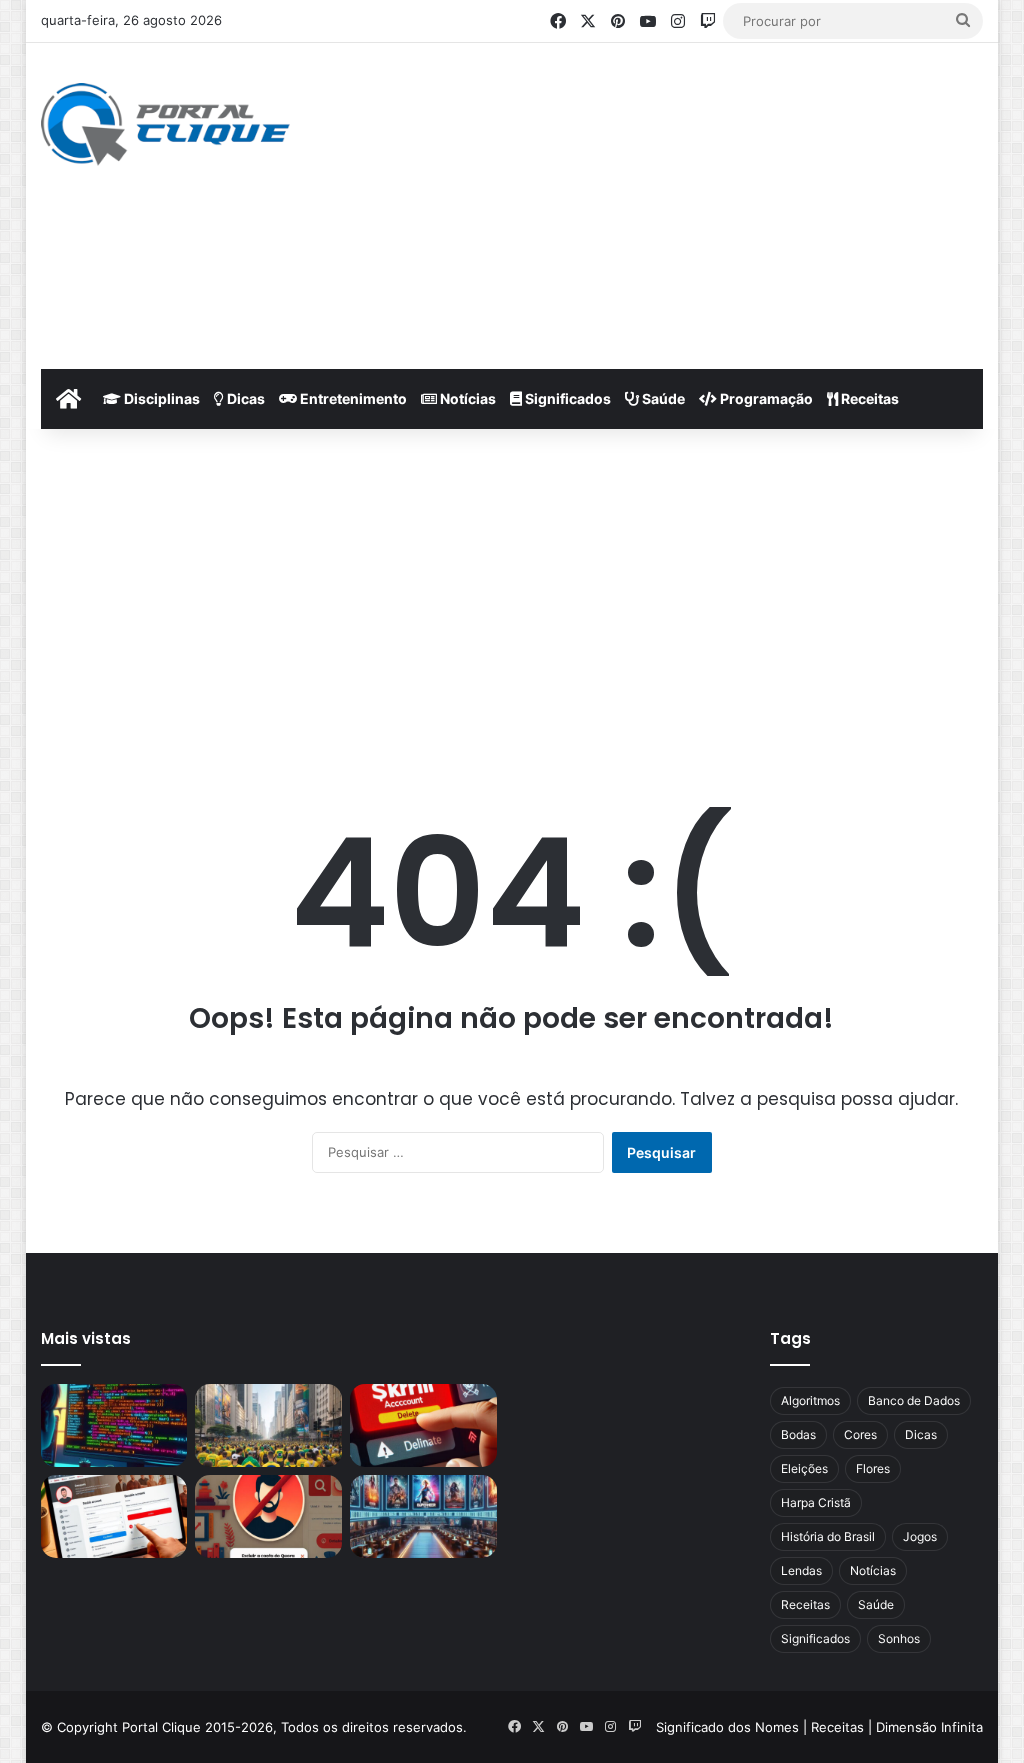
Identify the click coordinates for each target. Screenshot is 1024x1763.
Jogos (920, 1536)
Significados (566, 398)
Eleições (804, 1468)
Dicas (244, 398)
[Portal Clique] (165, 124)
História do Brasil (828, 1536)
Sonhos (899, 1638)
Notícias (466, 398)
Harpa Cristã (816, 1502)
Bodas (798, 1434)
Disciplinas (160, 398)
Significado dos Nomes (727, 1727)
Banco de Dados (914, 1400)
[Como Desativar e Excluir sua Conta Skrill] (423, 1425)
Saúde (662, 398)
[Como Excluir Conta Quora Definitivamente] (268, 1516)
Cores (860, 1434)
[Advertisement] (694, 203)
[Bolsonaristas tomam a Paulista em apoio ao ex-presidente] (268, 1425)
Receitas (868, 398)
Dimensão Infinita (929, 1727)
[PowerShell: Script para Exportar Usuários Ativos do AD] (114, 1425)
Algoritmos (810, 1400)
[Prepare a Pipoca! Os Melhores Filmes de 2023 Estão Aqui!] (423, 1516)
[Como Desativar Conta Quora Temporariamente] (114, 1516)
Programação (765, 398)
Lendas (801, 1570)
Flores (873, 1468)
